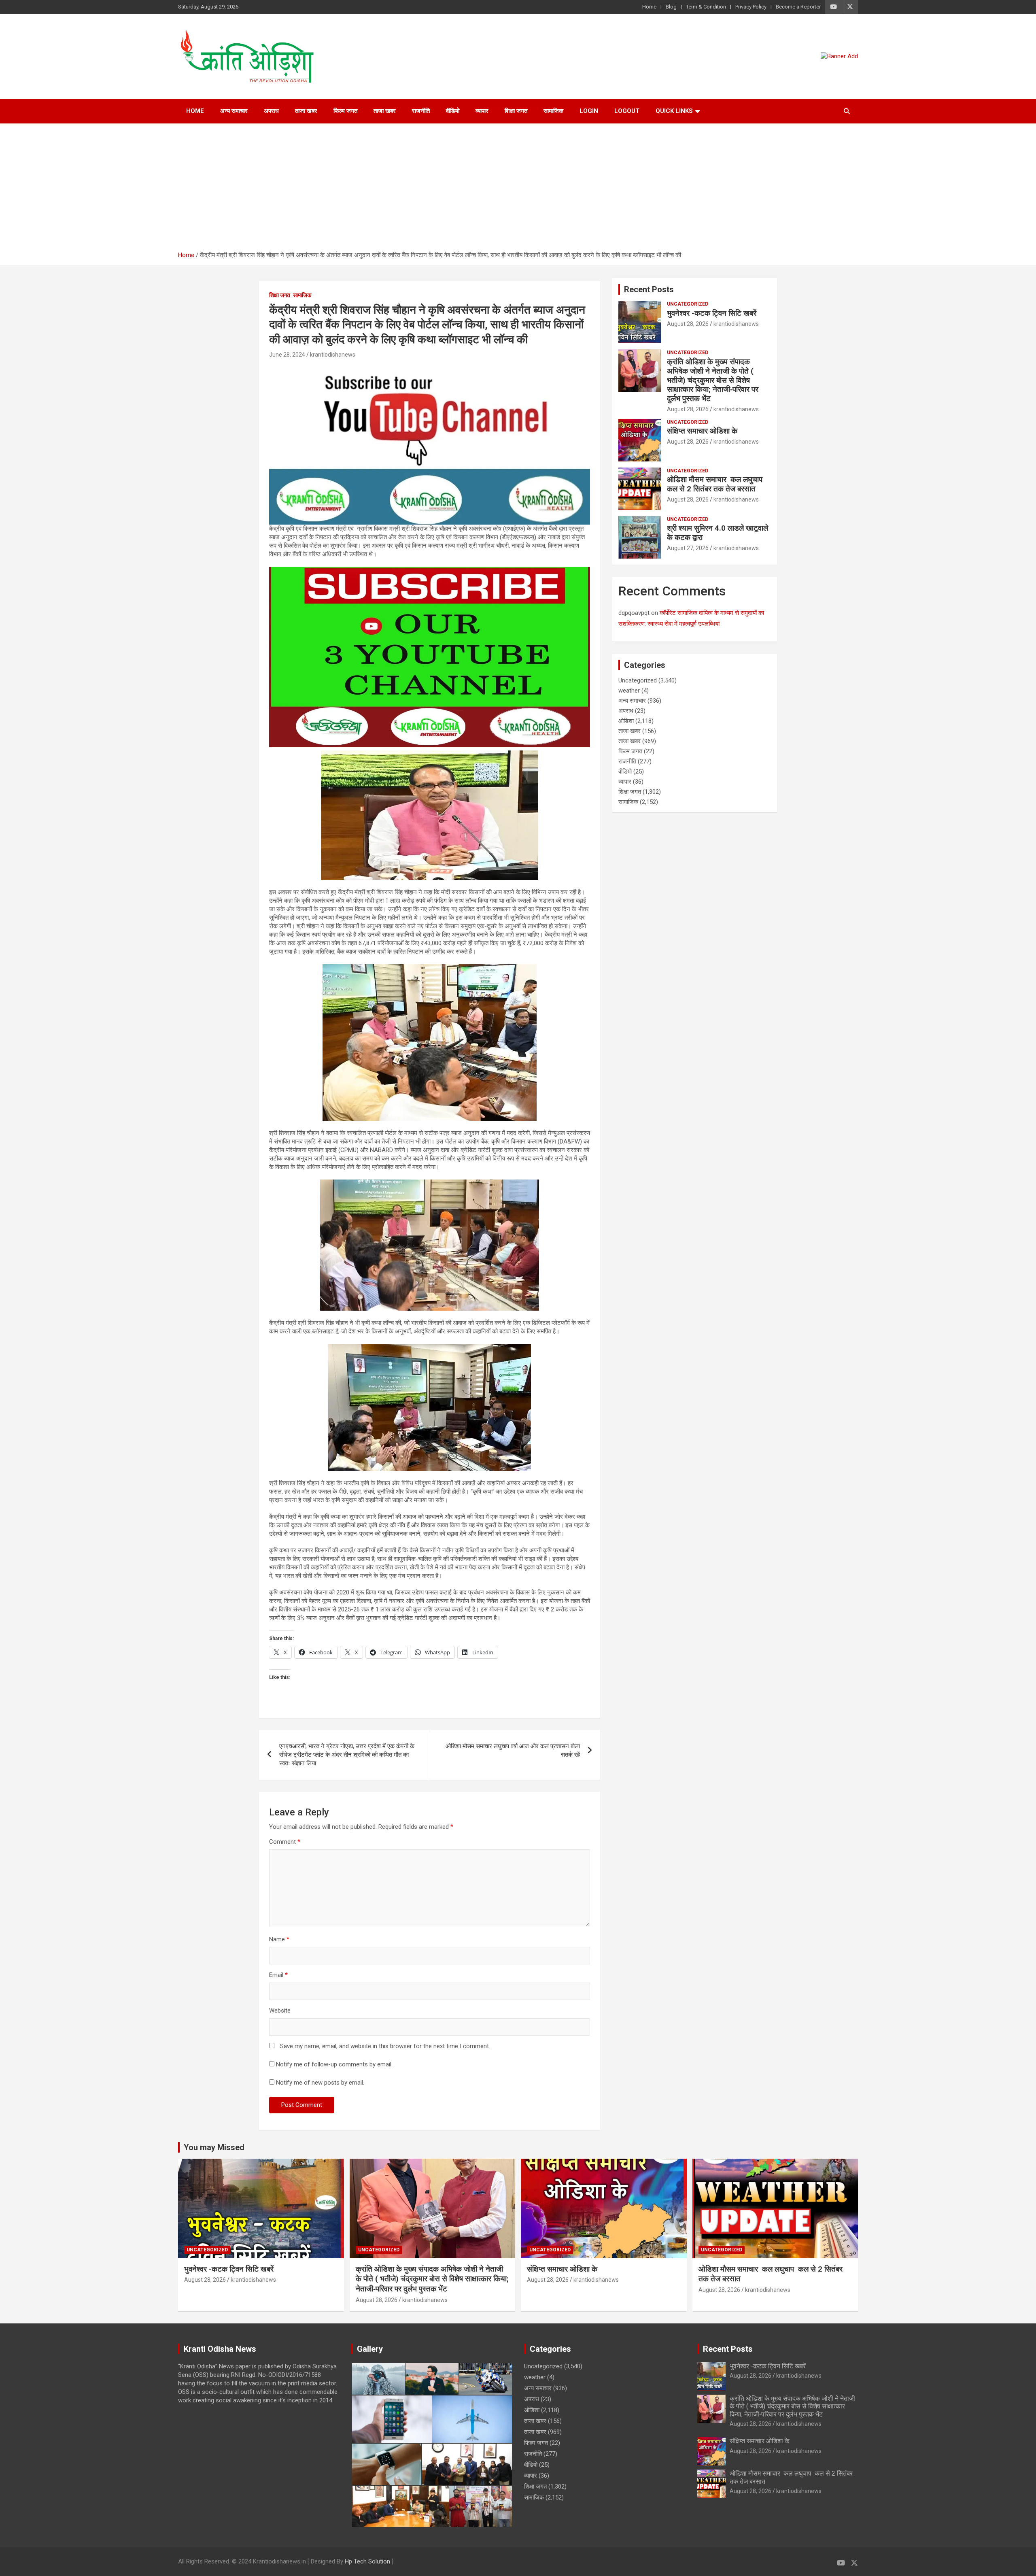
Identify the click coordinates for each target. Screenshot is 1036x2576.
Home (649, 7)
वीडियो (453, 111)
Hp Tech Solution (367, 2561)
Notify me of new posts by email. (320, 2083)
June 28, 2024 (287, 355)
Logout (627, 111)
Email (278, 1975)
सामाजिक (553, 111)
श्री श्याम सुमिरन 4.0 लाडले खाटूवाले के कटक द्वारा (718, 533)
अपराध (271, 111)
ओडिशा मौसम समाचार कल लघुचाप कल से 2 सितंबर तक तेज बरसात (716, 484)
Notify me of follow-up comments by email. (334, 2064)
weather (629, 691)
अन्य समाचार (234, 111)
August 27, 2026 (688, 548)
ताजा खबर (306, 111)
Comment (285, 1842)
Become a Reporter (798, 7)
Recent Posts (649, 289)
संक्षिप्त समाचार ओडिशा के (703, 431)
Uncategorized (688, 304)
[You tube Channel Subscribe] (430, 571)
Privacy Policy (751, 7)
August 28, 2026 (688, 324)
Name (279, 1939)
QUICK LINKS (674, 111)
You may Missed (214, 2147)
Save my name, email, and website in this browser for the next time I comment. (385, 2046)
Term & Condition (706, 7)
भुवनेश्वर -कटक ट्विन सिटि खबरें (713, 313)
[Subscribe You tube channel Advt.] (430, 368)
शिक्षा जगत (516, 111)
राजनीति (421, 111)
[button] (378, 2379)
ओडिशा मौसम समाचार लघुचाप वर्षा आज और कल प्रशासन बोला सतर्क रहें (513, 1750)
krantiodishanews (333, 355)
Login (589, 111)
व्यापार (482, 111)
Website (280, 2011)
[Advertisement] (518, 190)
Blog (671, 7)
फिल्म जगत (345, 111)
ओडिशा (626, 721)
